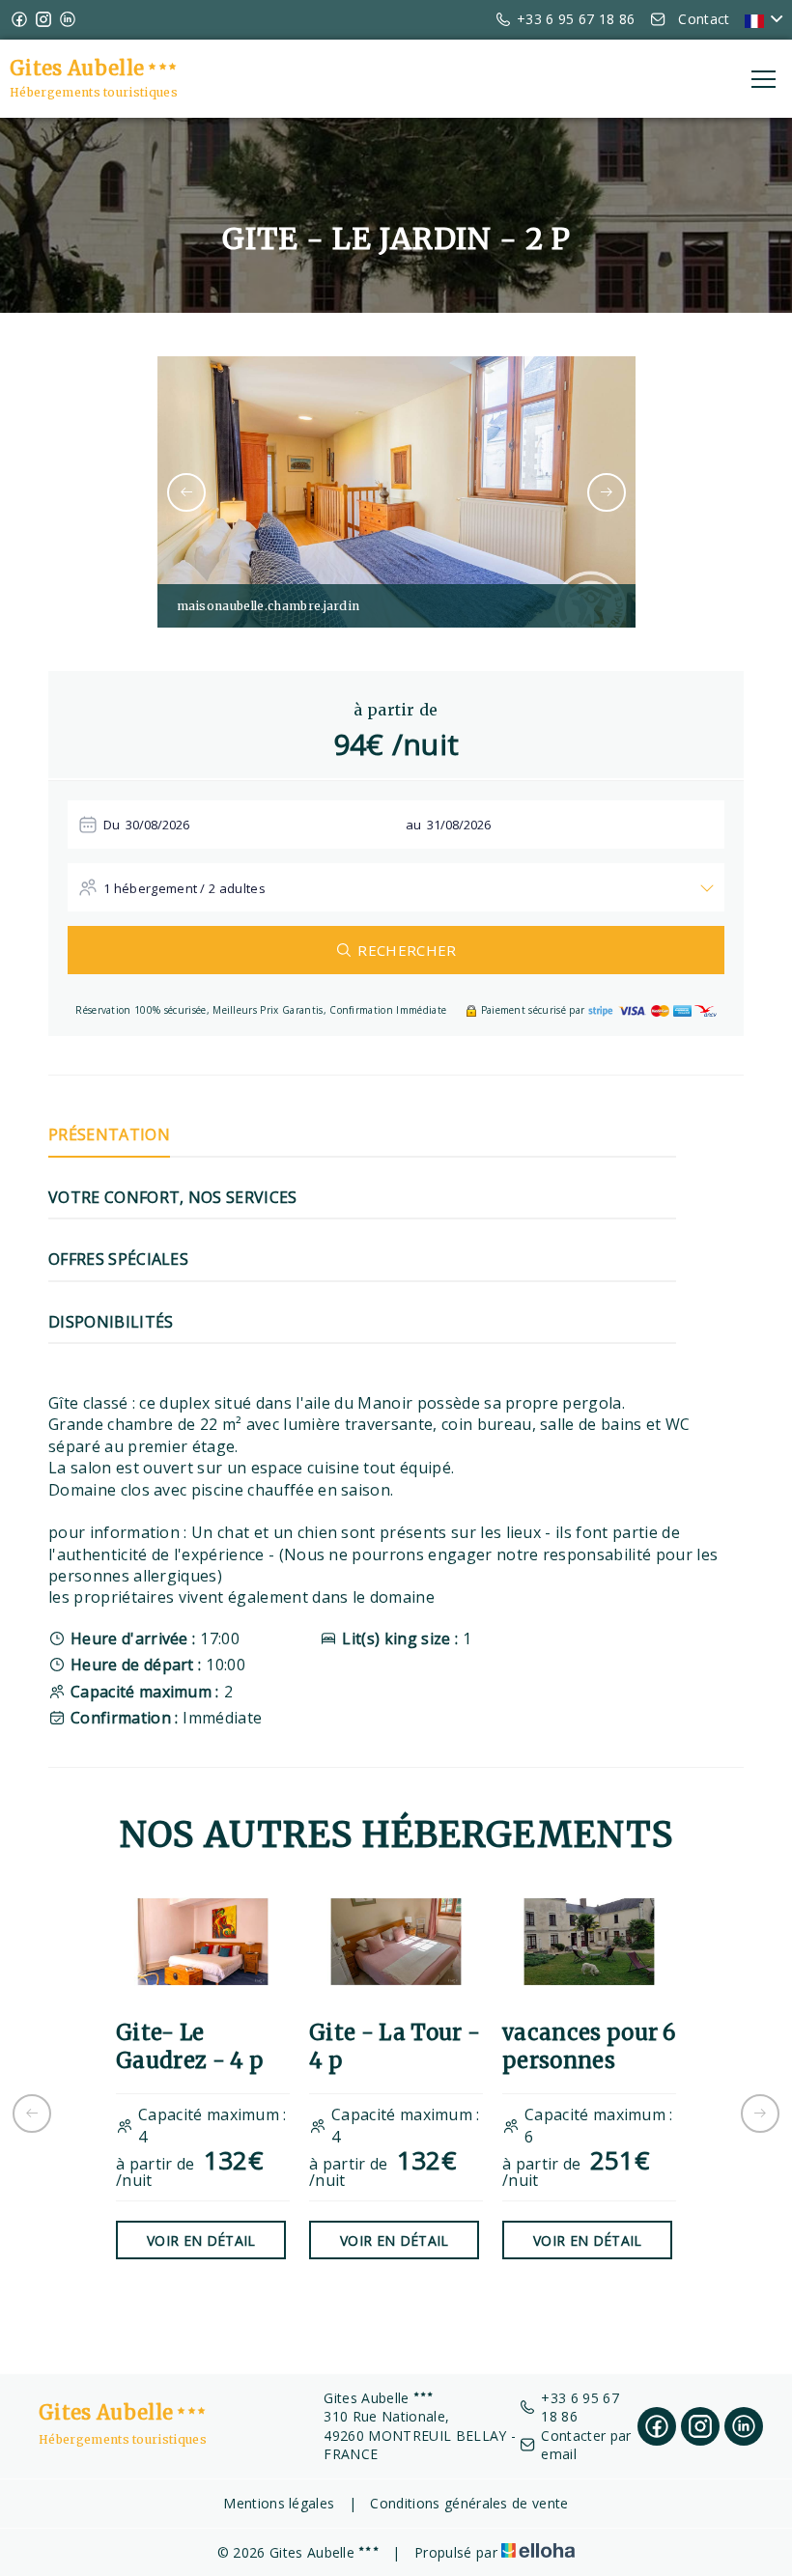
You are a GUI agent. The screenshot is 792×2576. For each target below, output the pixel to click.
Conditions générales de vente (469, 2503)
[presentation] (186, 492)
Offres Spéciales (118, 1259)
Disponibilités (111, 1322)
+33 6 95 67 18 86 (580, 2408)
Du (112, 825)
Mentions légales (279, 2503)
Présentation (109, 1134)
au (414, 825)
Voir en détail (201, 2240)
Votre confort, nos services (173, 1197)
